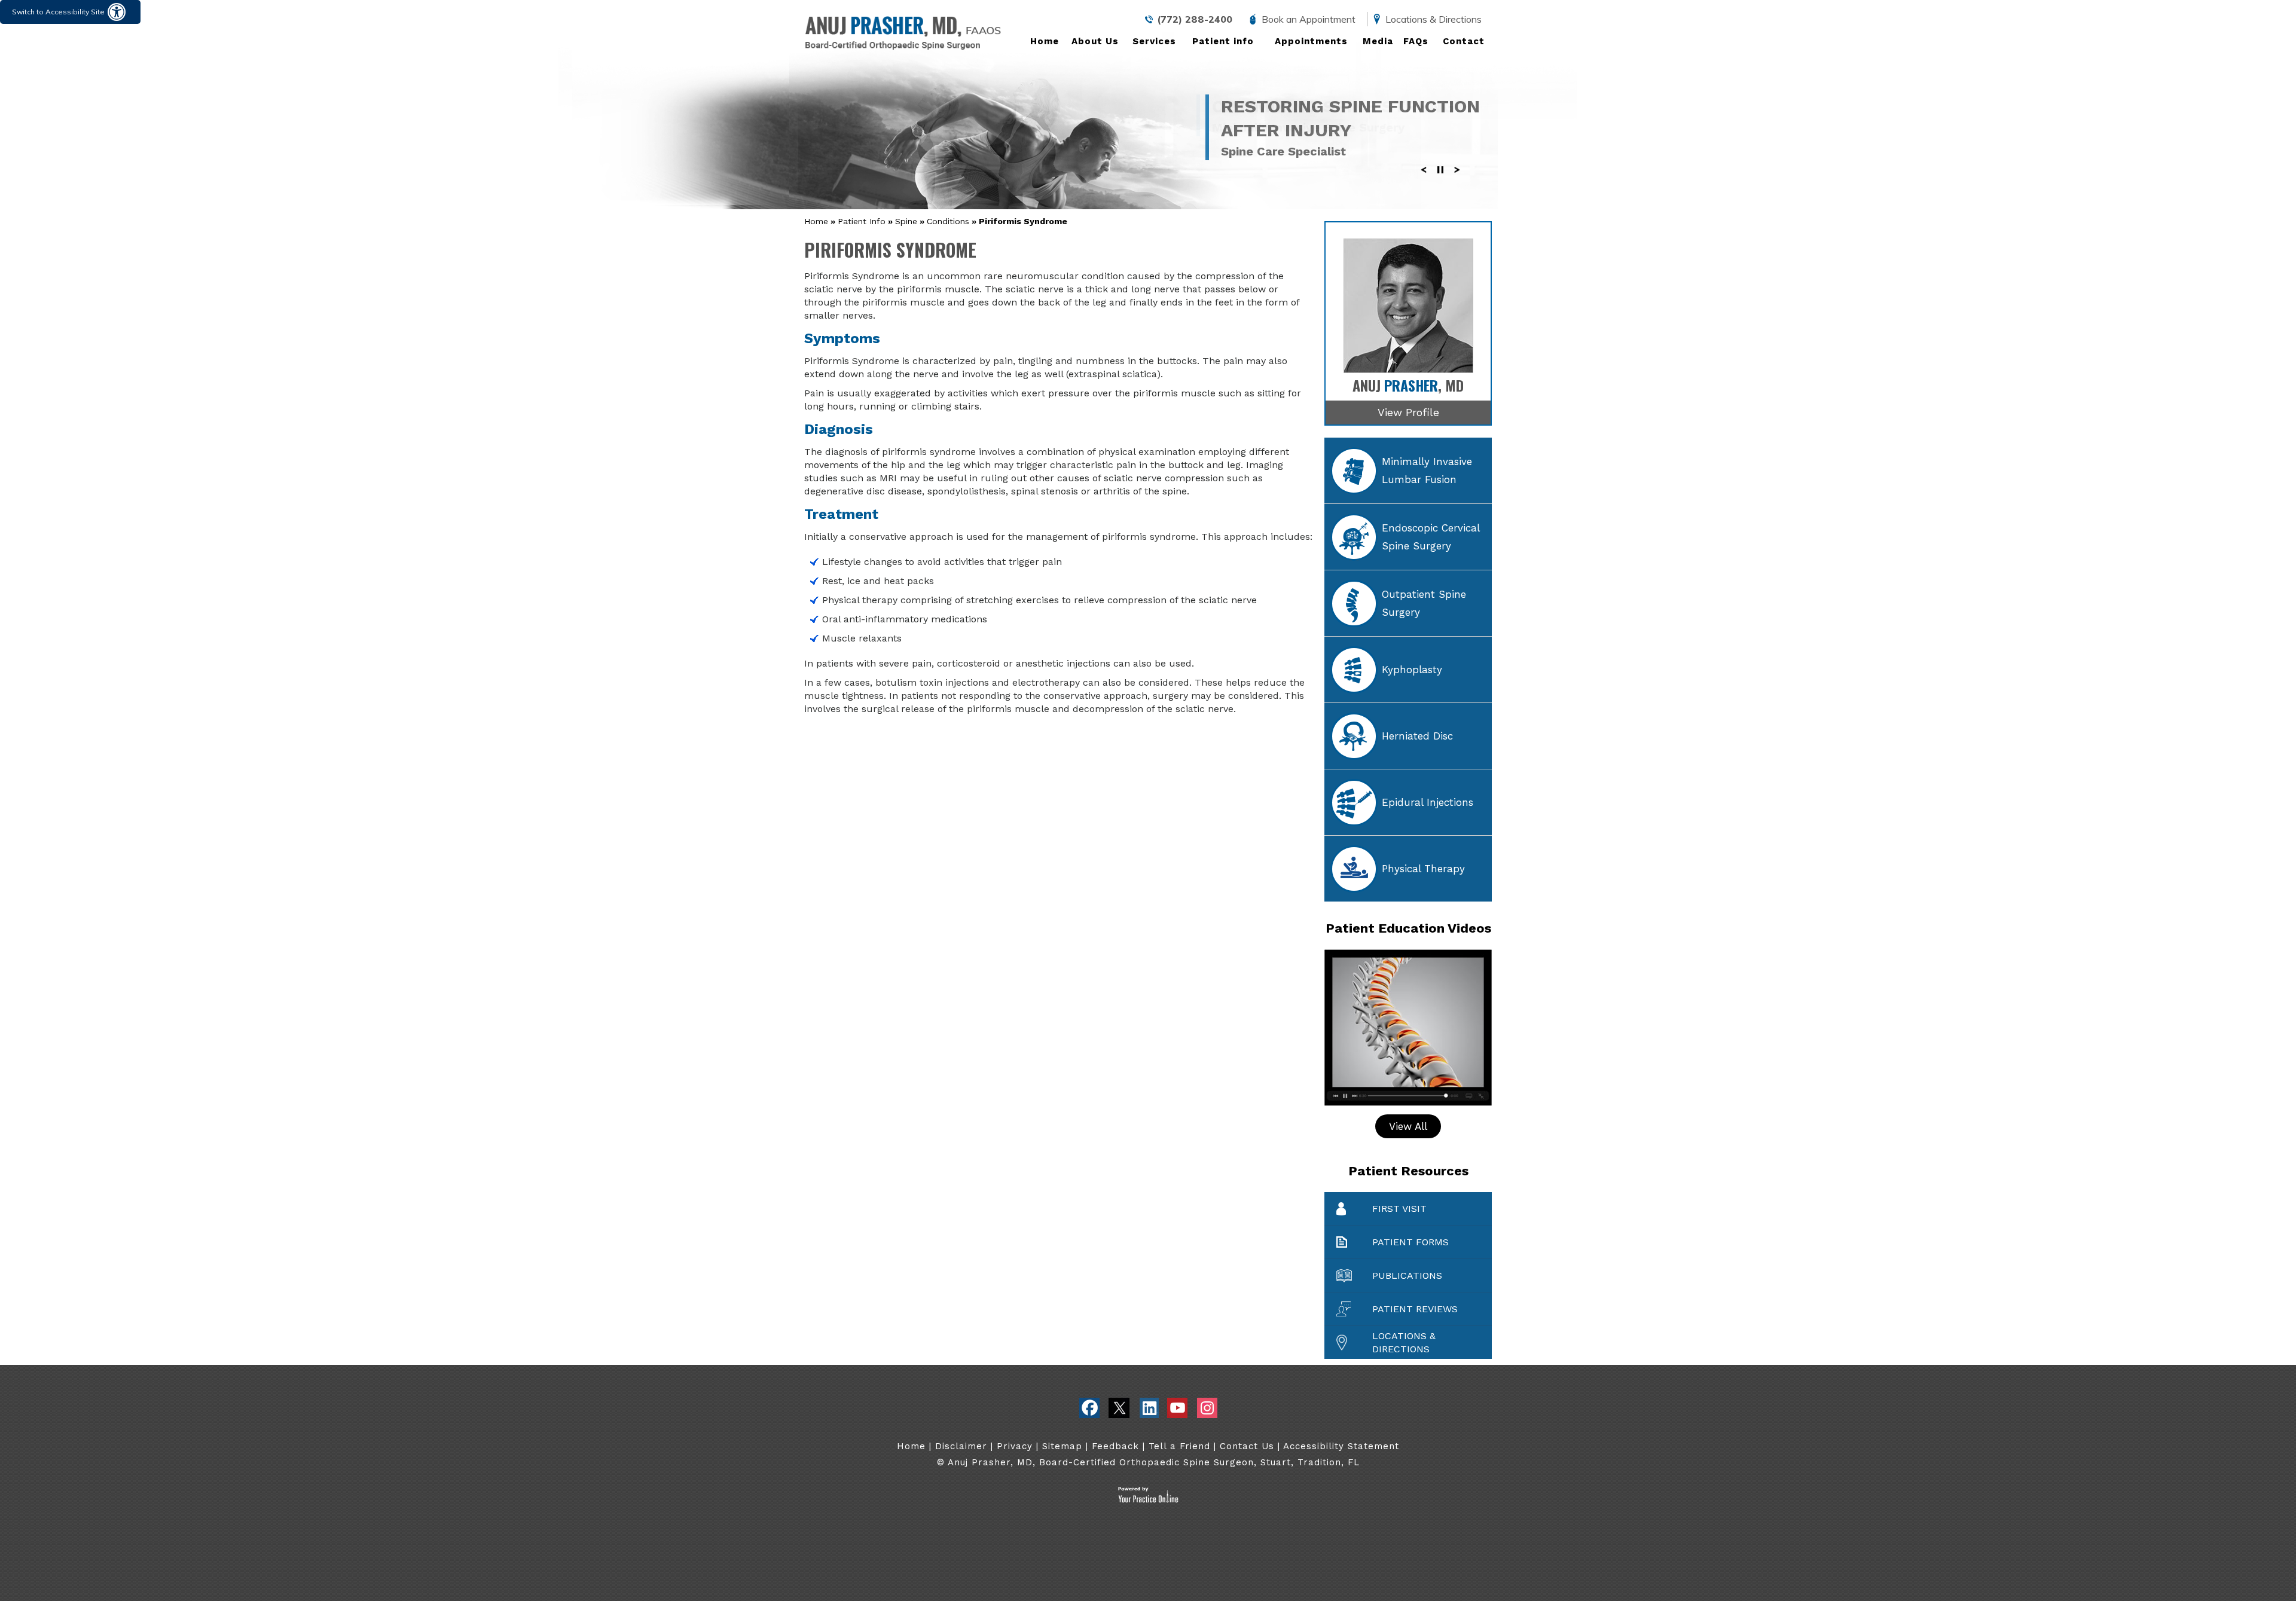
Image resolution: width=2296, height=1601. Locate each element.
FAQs (1416, 41)
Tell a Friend (1181, 1446)
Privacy (1015, 1446)
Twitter (1119, 1408)
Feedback (1115, 1446)
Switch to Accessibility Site (58, 12)
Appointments (1311, 41)
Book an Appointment (1309, 19)
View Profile (1408, 412)
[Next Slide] (1457, 179)
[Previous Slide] (1424, 179)
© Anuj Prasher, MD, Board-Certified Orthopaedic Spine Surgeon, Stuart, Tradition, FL (1148, 1462)
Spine (906, 221)
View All (1408, 1126)
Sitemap (1062, 1446)
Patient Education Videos (1408, 928)
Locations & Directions (1434, 19)
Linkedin (1148, 1408)
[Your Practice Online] (1148, 1500)
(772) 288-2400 (1195, 19)
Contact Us (1247, 1446)
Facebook (1090, 1408)
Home (1045, 41)
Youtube (1178, 1408)
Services (1154, 41)
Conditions (948, 221)
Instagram (1207, 1408)
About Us (1095, 41)
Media (1378, 41)
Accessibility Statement (1341, 1446)
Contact (1464, 41)
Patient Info (862, 221)
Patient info (1223, 41)
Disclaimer (961, 1446)
